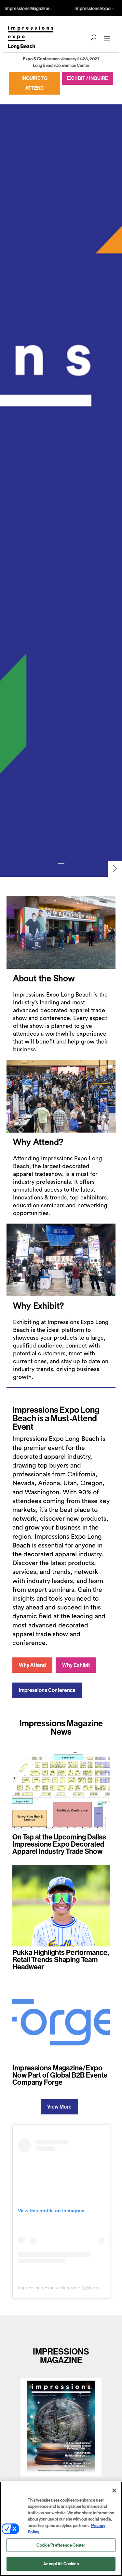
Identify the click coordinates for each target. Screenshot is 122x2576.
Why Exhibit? (38, 1306)
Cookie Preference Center (61, 2545)
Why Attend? (38, 1142)
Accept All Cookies (61, 2564)
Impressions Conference (47, 1690)
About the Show (44, 979)
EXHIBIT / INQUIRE (88, 78)
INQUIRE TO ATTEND (34, 83)
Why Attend (32, 1665)
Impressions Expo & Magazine (49, 2288)
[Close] (114, 2491)
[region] (61, 2529)
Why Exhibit (76, 1665)
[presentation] (115, 869)
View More (59, 2107)
